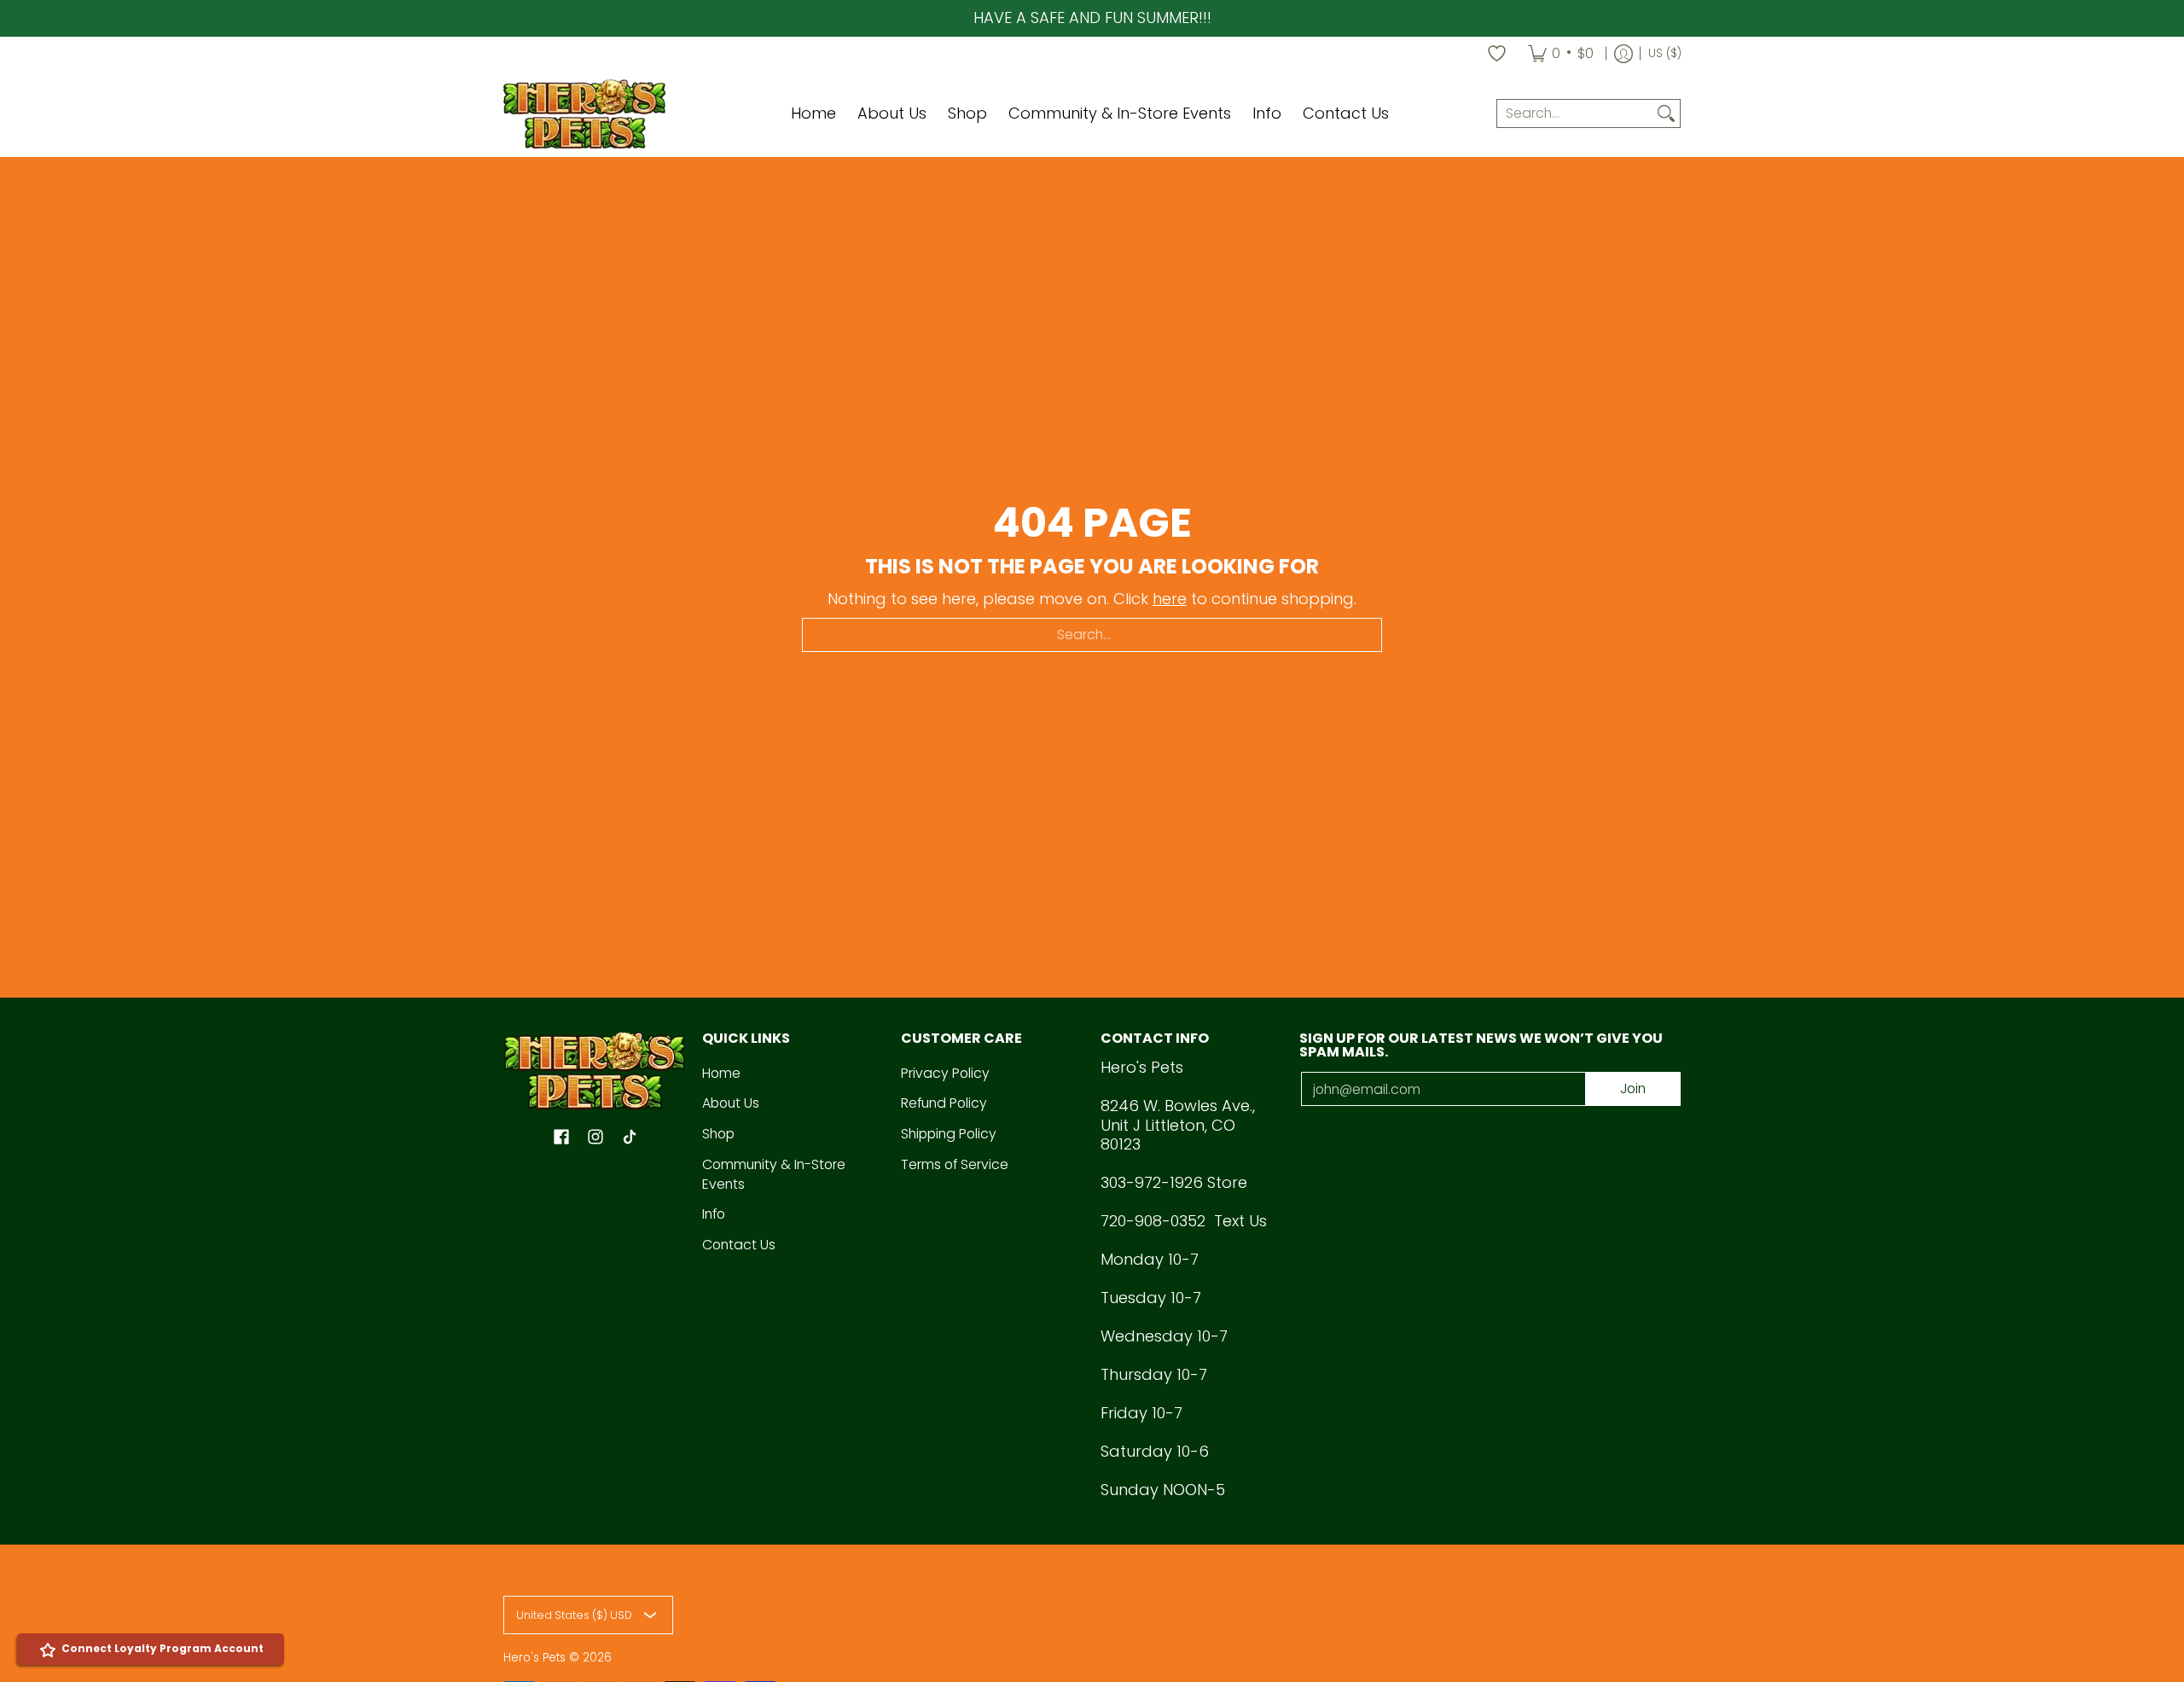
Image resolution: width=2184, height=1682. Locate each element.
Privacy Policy (945, 1073)
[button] (561, 1138)
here (1170, 599)
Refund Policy (944, 1103)
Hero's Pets (534, 1658)
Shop (718, 1134)
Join (1633, 1088)
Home (721, 1073)
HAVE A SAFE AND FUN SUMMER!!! (1092, 17)
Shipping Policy (949, 1134)
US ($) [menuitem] (1665, 53)
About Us (731, 1103)
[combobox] (1575, 114)
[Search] (1666, 114)
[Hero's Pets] (584, 114)
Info (714, 1214)
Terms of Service (955, 1164)
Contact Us (739, 1245)
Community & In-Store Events (774, 1174)
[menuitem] (1561, 54)
